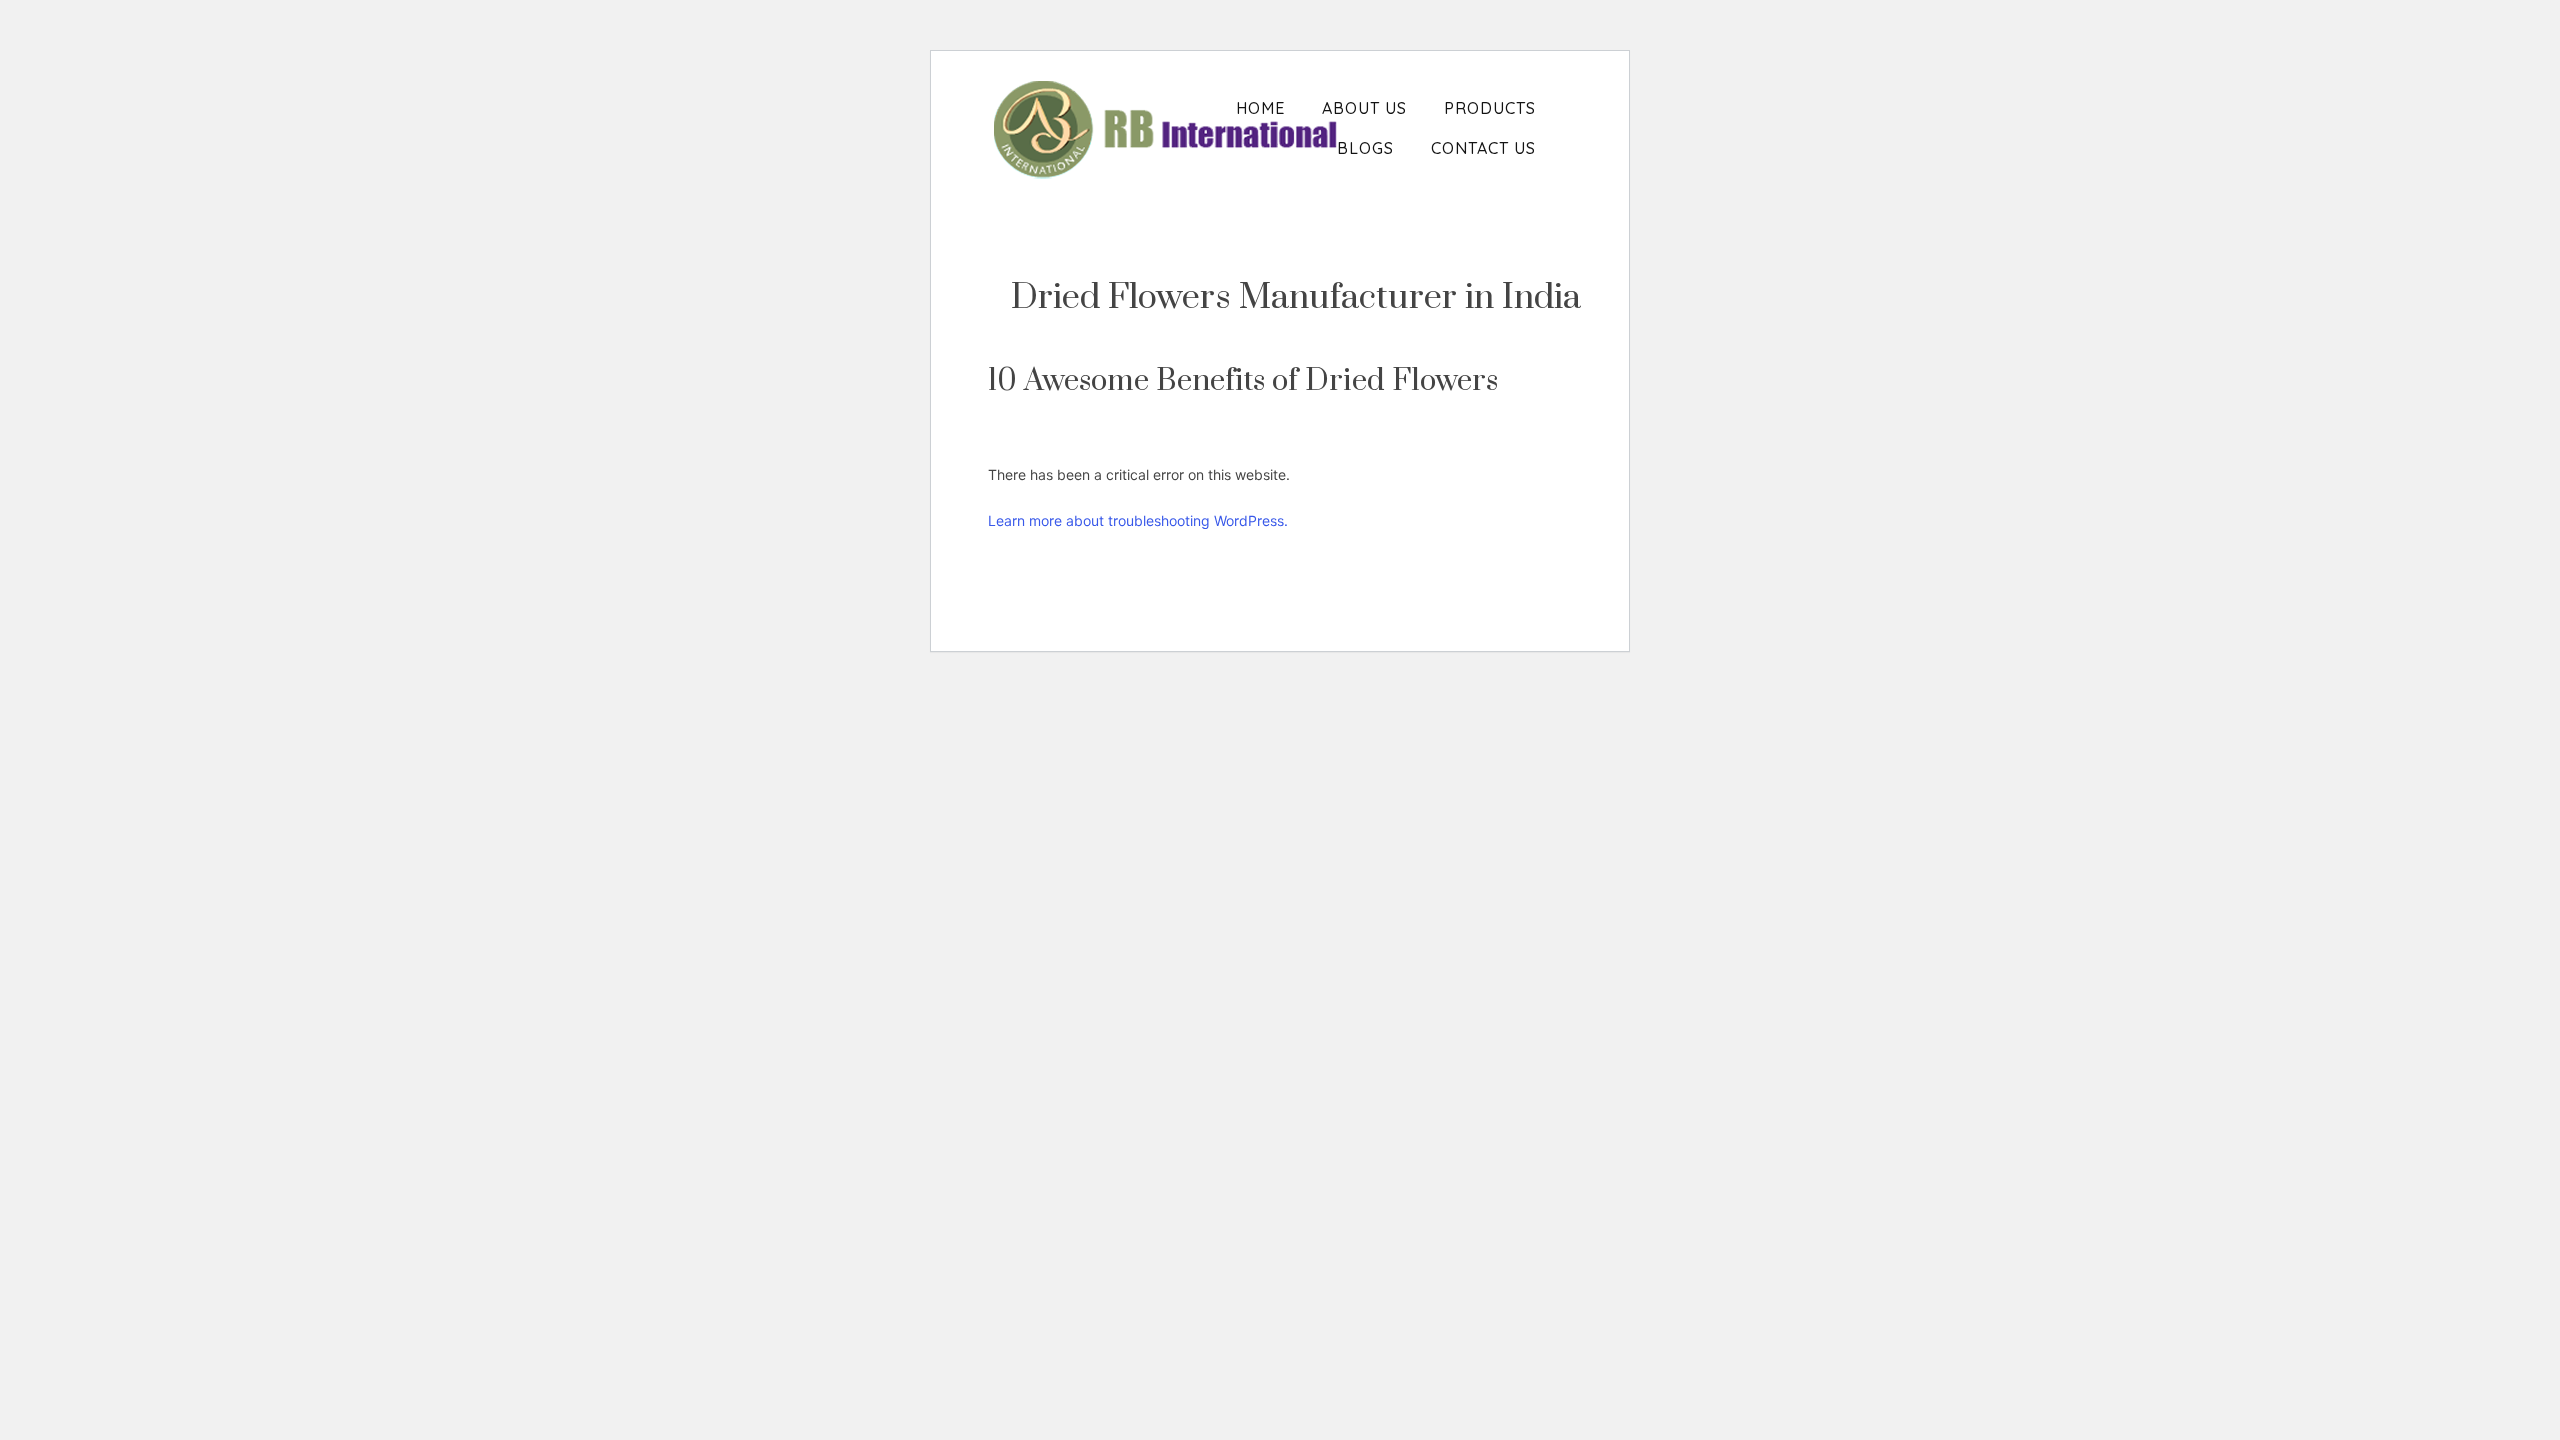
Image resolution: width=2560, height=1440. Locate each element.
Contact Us (1483, 148)
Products (1490, 108)
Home (1260, 108)
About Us (1364, 108)
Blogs (1365, 148)
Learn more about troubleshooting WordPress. (1138, 520)
